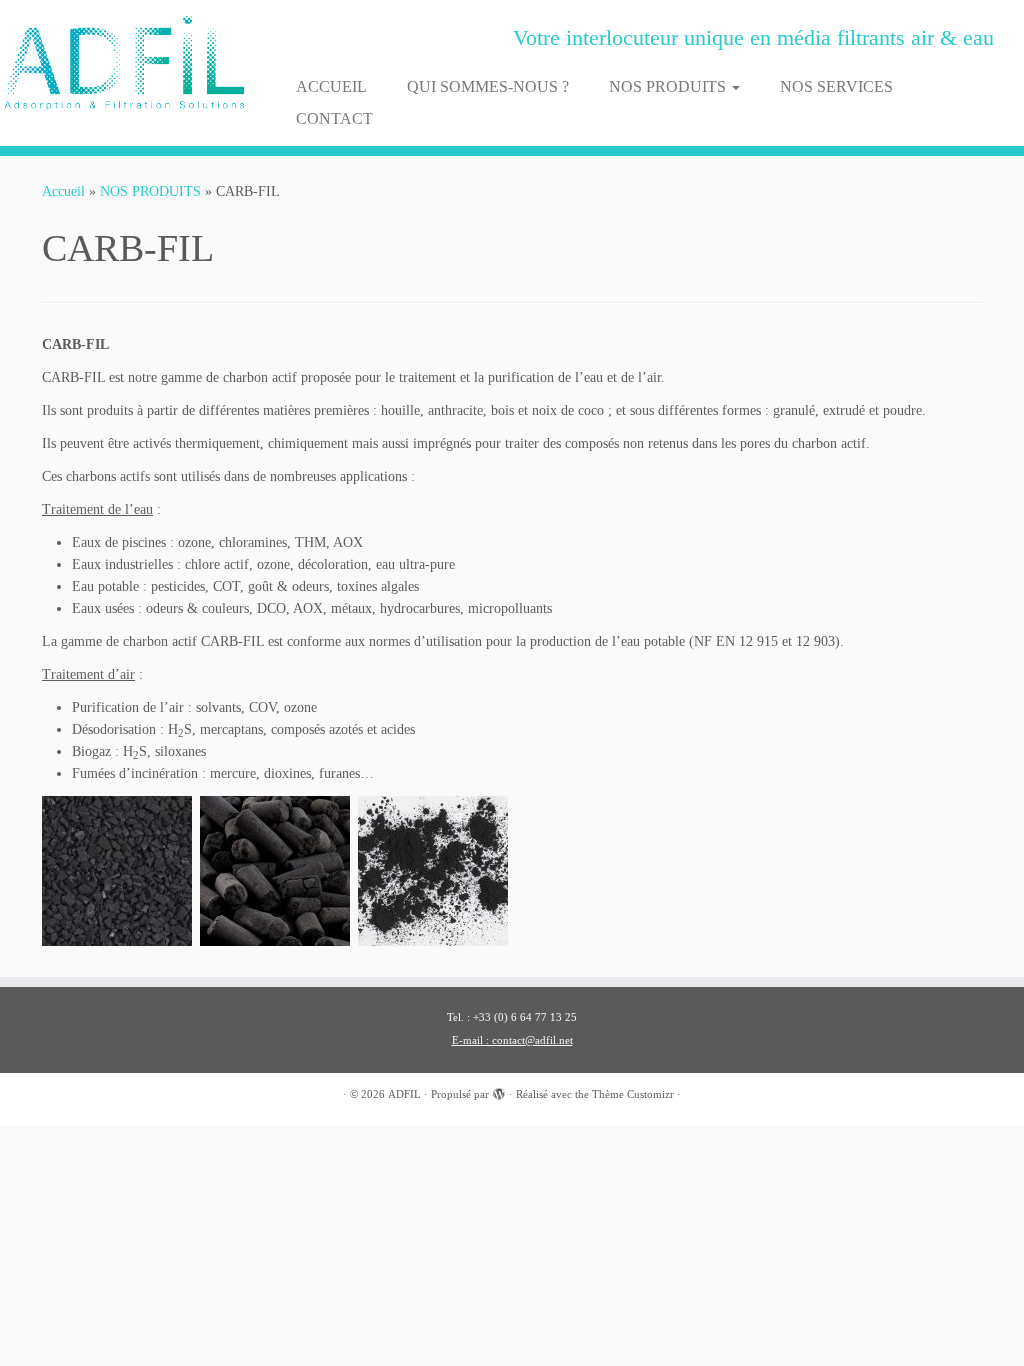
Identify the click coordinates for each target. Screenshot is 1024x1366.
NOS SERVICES (836, 86)
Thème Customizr (633, 1094)
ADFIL (404, 1094)
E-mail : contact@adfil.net (512, 1040)
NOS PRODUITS (669, 86)
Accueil (63, 191)
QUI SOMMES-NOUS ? (488, 86)
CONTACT (334, 118)
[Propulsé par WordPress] (499, 1091)
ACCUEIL (331, 86)
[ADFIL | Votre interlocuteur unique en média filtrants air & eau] (120, 63)
